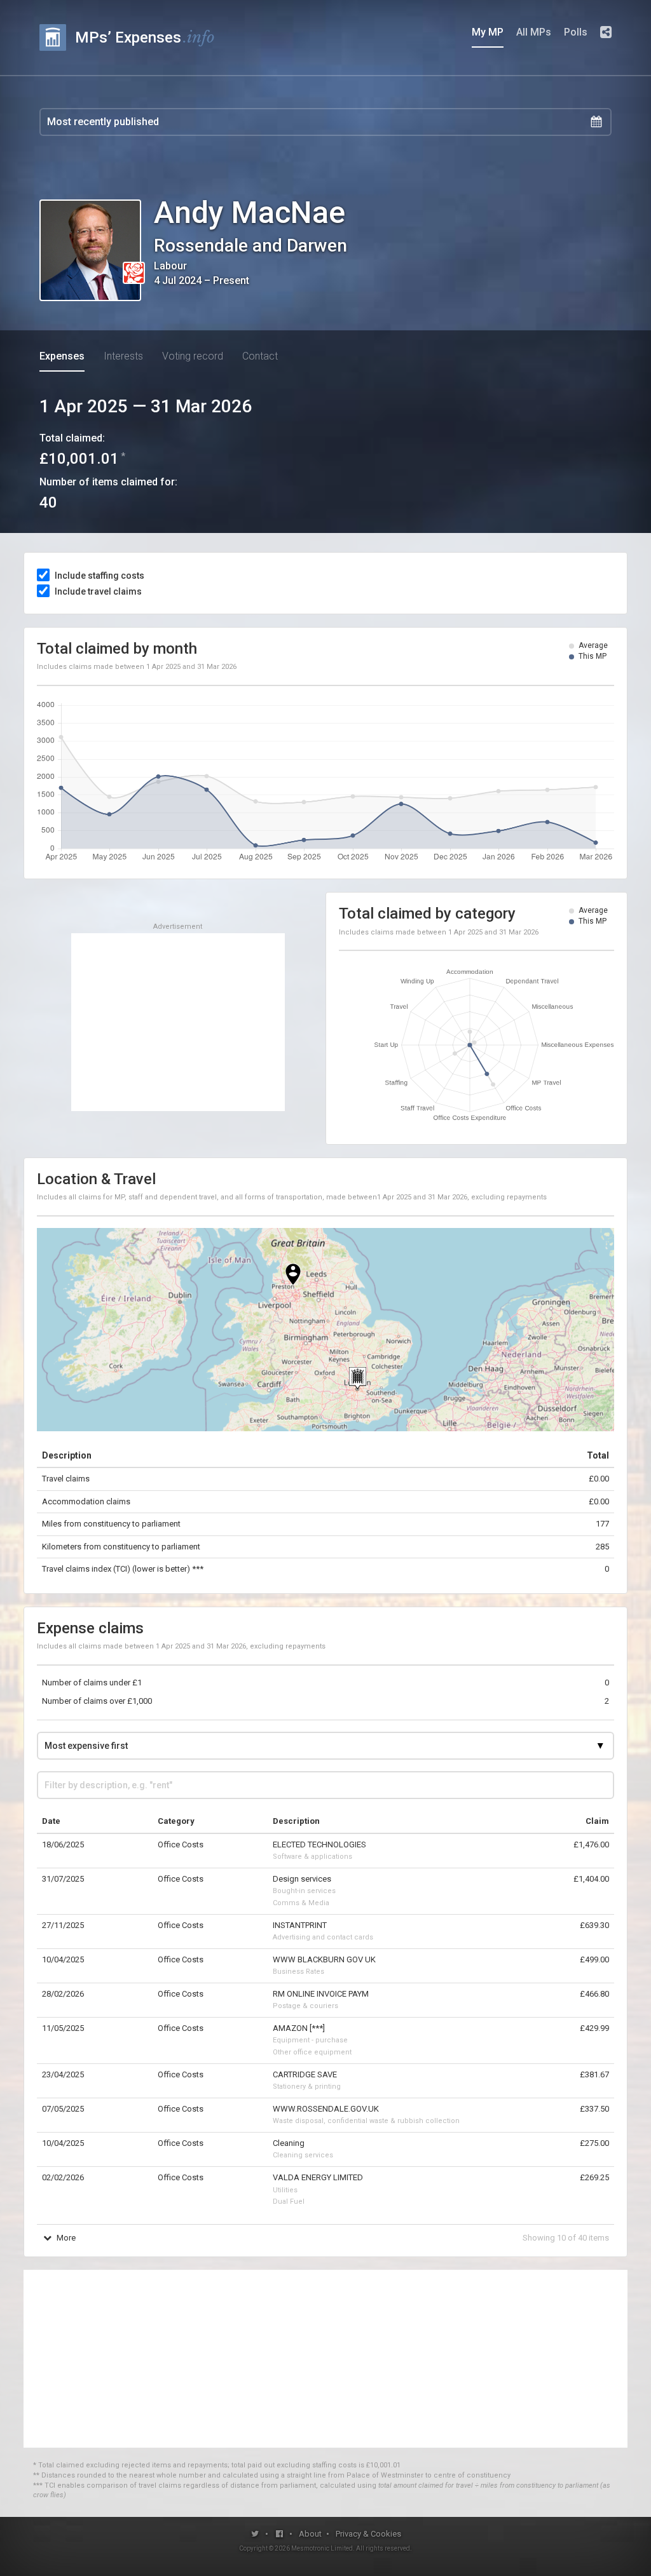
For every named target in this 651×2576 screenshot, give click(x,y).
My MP (488, 32)
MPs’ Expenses (145, 37)
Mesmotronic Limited (322, 2548)
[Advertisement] (178, 1022)
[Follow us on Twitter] (255, 2534)
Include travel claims (98, 591)
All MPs (534, 32)
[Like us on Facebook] (280, 2534)
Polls (576, 32)
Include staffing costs (99, 576)
